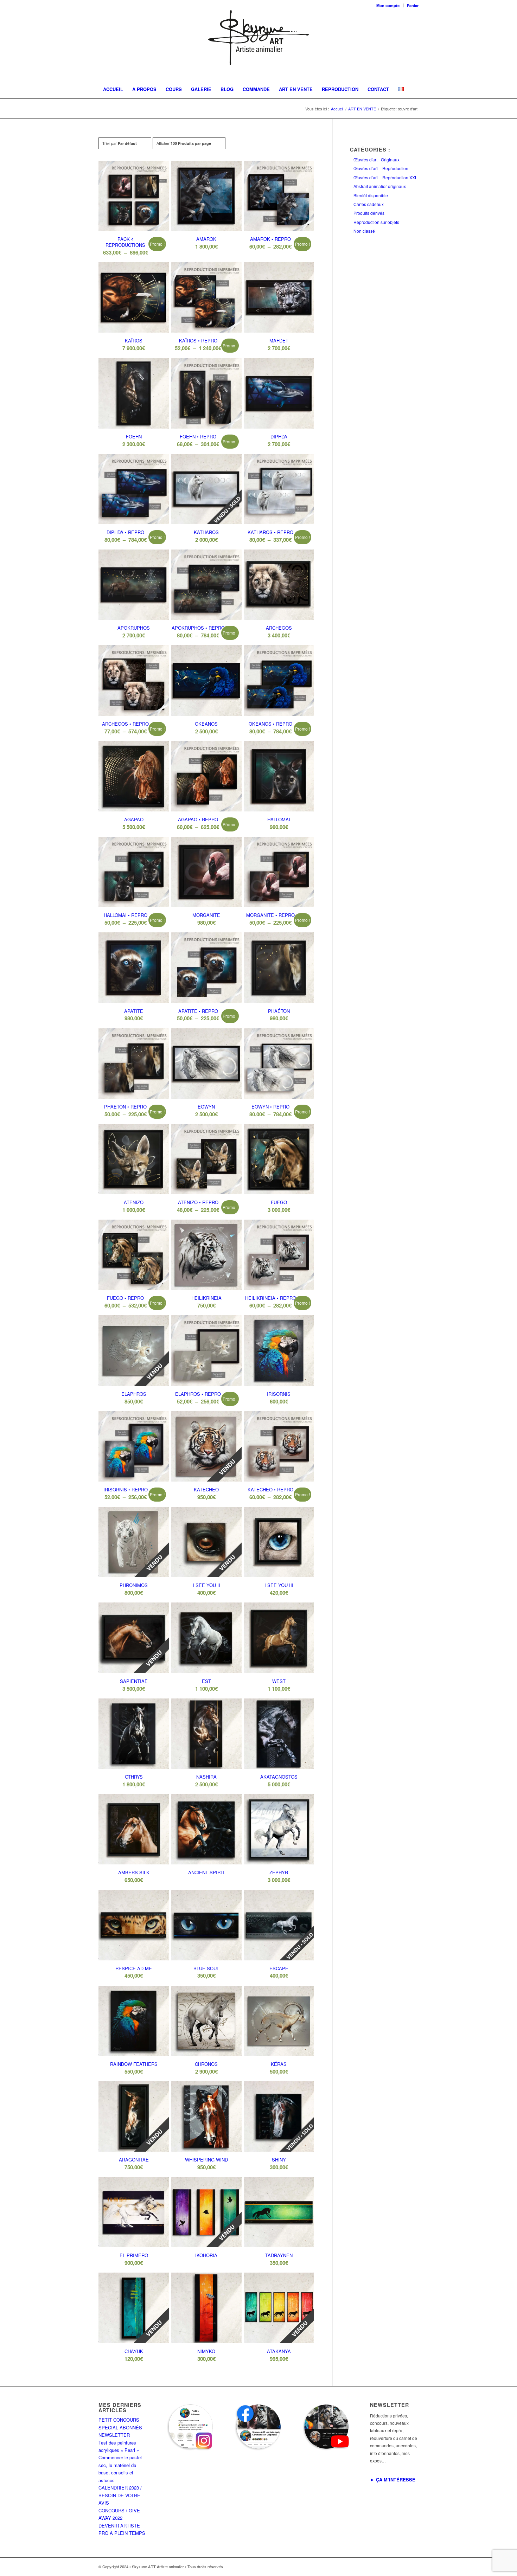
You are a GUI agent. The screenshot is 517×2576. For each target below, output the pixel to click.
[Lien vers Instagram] (392, 2567)
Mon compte (388, 5)
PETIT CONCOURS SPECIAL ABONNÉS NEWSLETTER (120, 2427)
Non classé (364, 231)
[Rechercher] (409, 107)
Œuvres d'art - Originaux (376, 159)
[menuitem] (388, 5)
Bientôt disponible (371, 195)
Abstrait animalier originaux (380, 186)
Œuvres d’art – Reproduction (381, 168)
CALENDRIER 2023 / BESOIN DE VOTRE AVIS (120, 2495)
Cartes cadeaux (369, 204)
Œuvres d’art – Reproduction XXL (385, 177)
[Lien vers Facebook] (382, 2567)
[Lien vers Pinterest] (403, 2567)
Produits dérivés (369, 213)
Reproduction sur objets (376, 222)
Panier (413, 5)
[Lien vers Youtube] (413, 2567)
